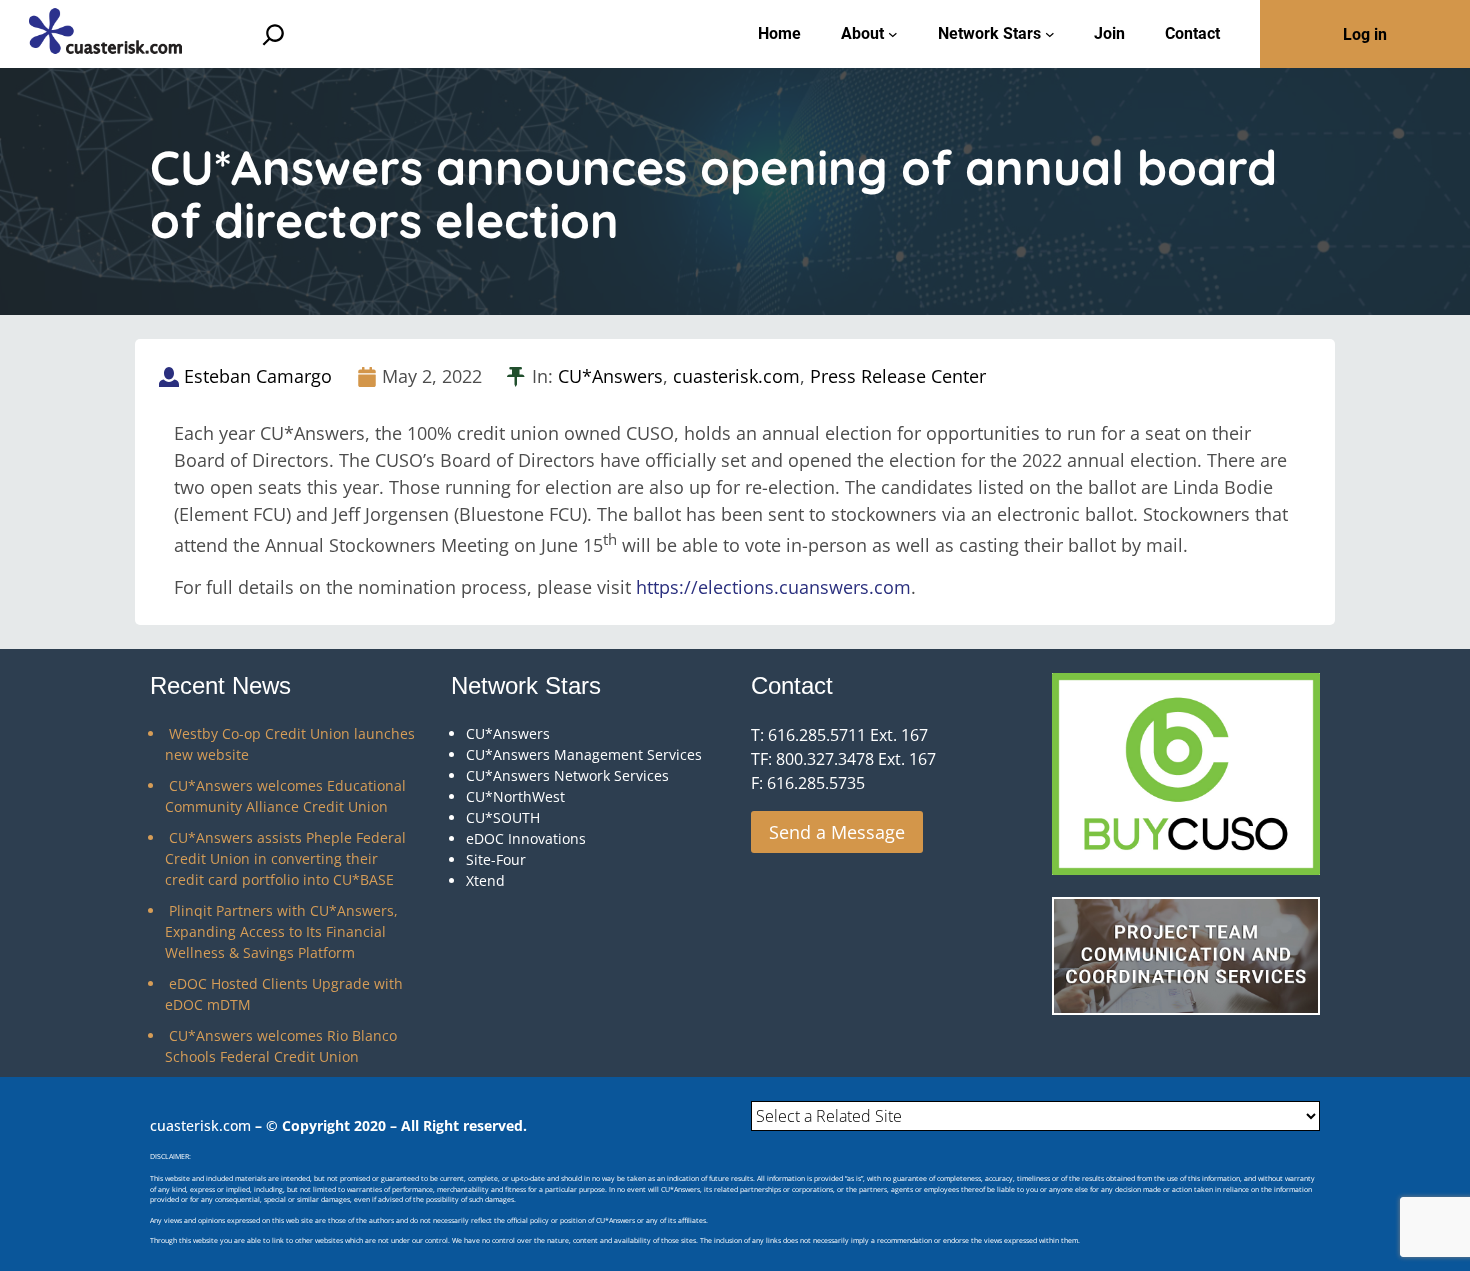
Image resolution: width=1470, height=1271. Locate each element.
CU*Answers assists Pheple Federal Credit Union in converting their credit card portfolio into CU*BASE (285, 858)
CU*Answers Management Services (584, 754)
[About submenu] (893, 34)
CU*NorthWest (515, 796)
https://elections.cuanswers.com (773, 587)
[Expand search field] (273, 34)
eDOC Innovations (526, 838)
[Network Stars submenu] (1050, 34)
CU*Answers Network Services (567, 775)
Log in (1365, 34)
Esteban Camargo (258, 376)
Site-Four (496, 859)
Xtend (485, 880)
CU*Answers (610, 376)
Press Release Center (898, 376)
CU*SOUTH (503, 817)
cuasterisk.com (736, 376)
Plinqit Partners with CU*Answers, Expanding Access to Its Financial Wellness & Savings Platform (281, 931)
